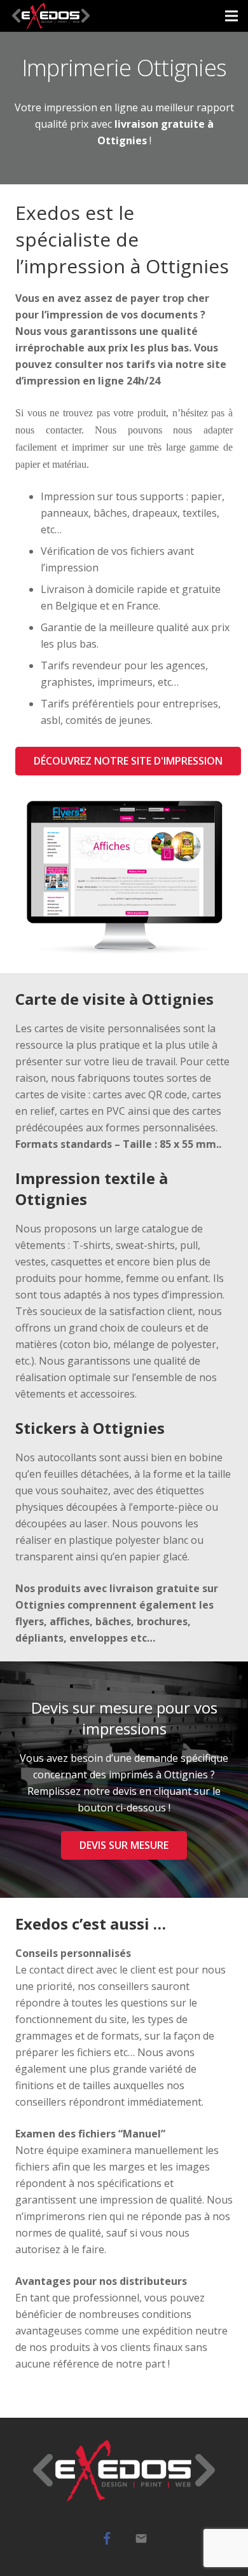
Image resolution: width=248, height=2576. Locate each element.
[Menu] (231, 16)
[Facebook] (107, 2539)
